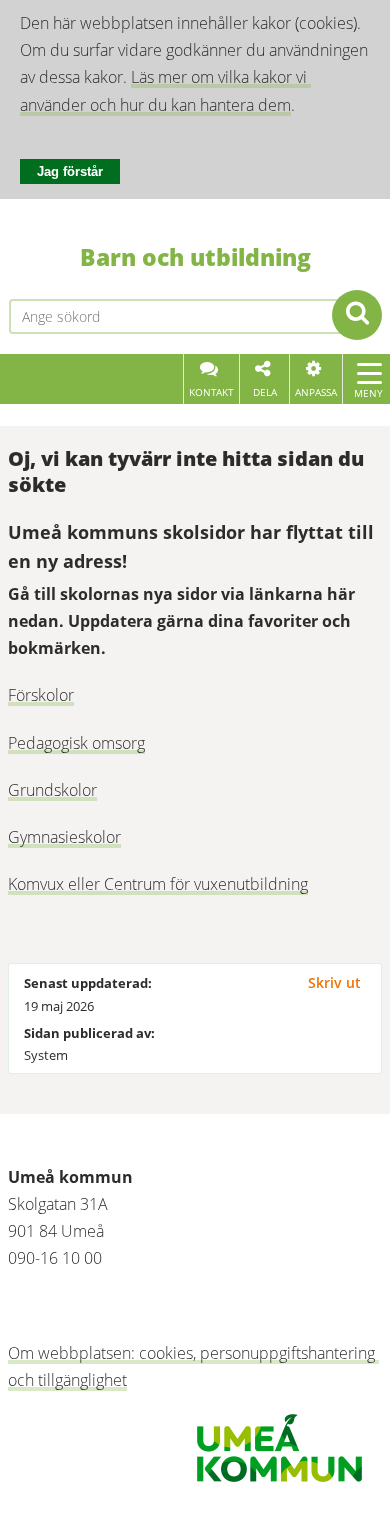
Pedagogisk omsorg (76, 743)
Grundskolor (52, 790)
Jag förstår (70, 171)
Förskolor (41, 695)
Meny (368, 393)
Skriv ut (334, 982)
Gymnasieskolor (64, 837)
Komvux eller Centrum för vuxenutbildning (158, 884)
